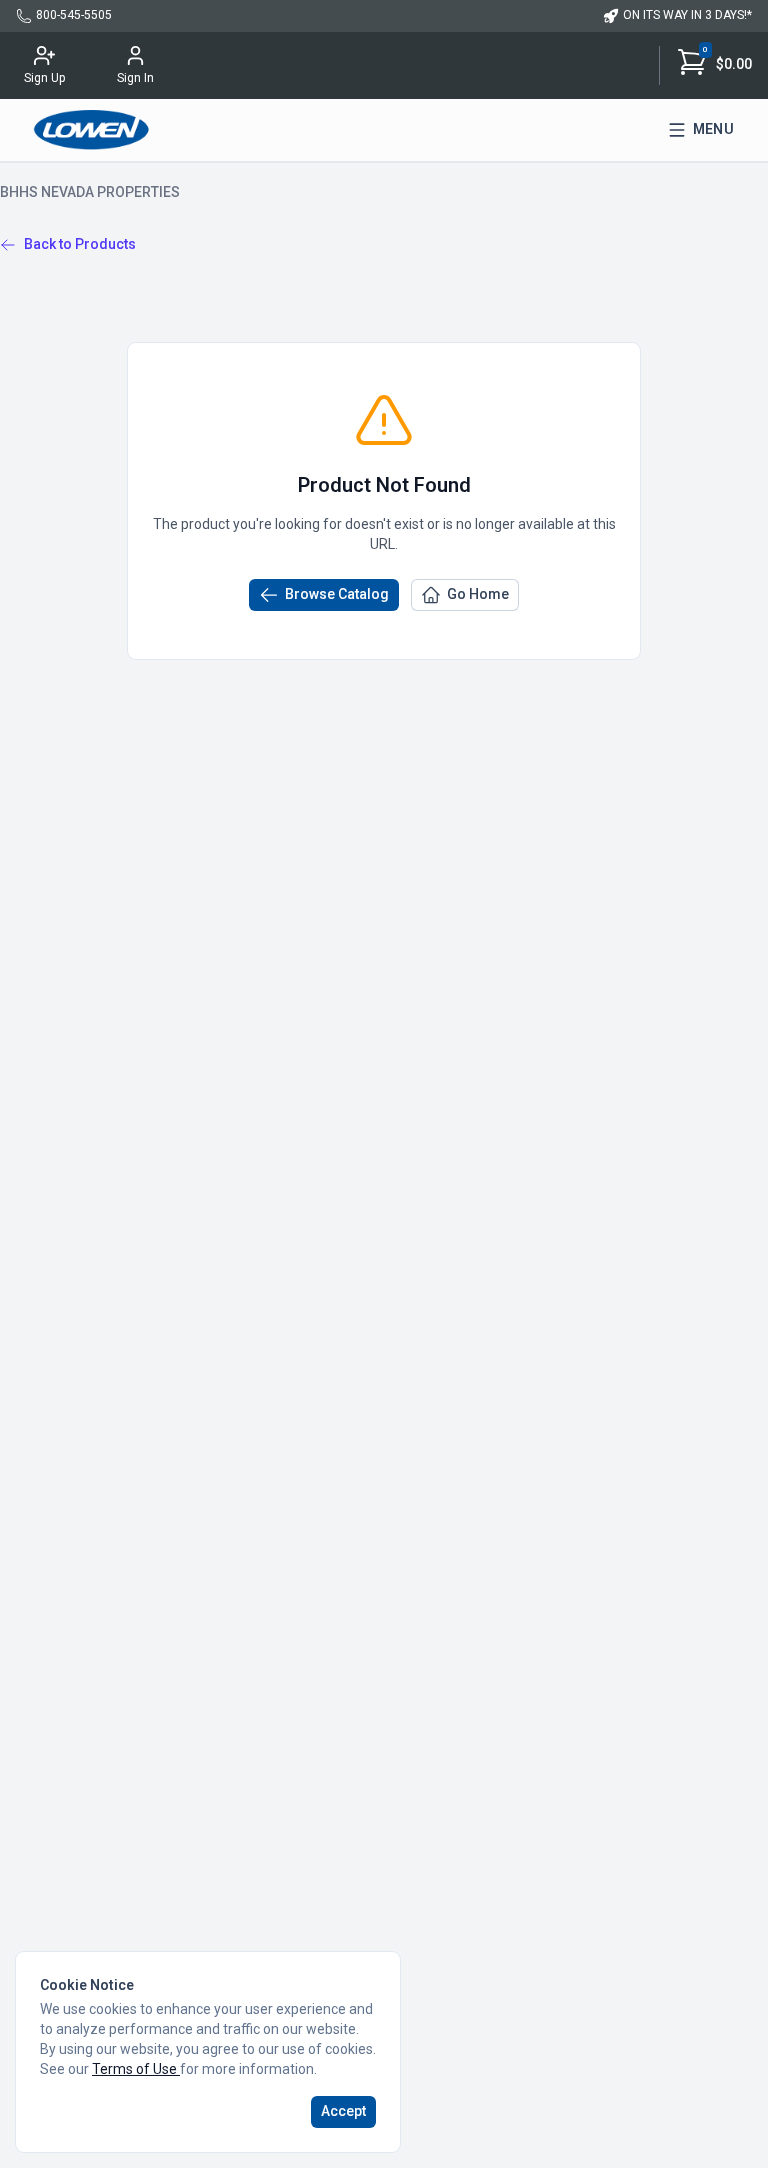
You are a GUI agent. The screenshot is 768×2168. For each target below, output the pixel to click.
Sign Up (44, 78)
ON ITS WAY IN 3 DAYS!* (687, 15)
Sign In (135, 78)
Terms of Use (136, 2069)
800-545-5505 (74, 15)
